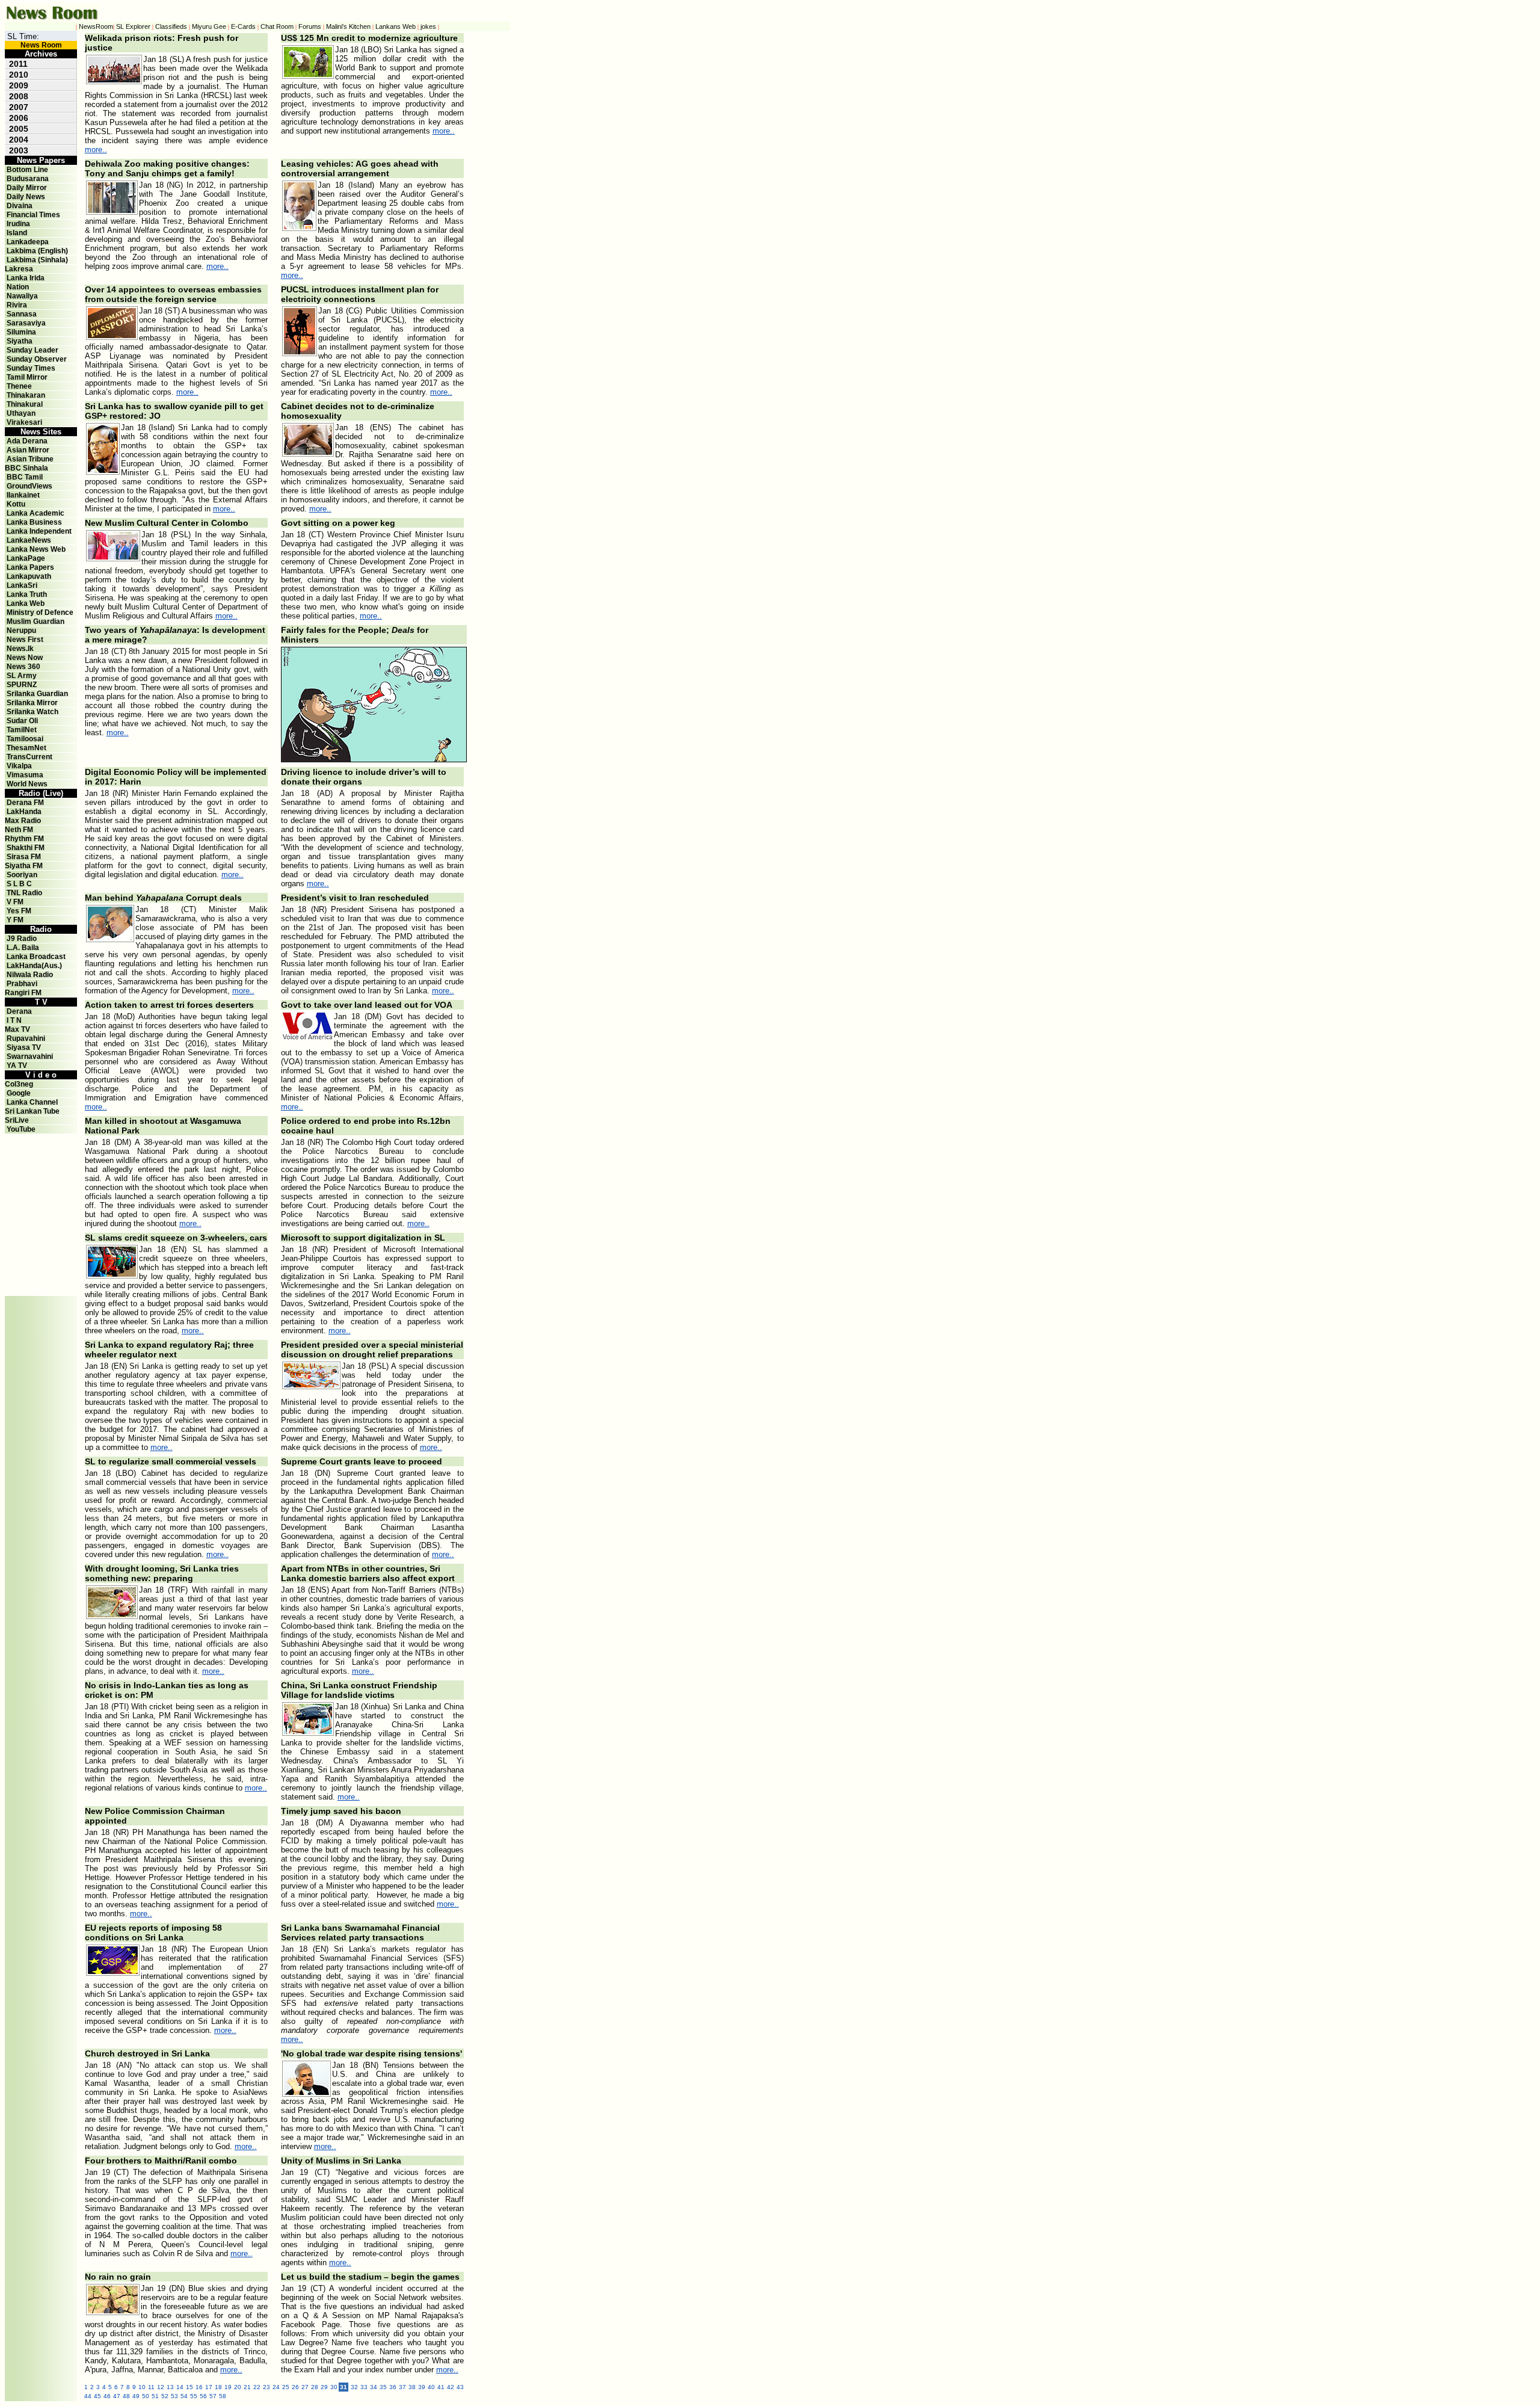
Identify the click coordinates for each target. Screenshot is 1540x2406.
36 (393, 2387)
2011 (18, 64)
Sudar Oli (22, 721)
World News (27, 784)
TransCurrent (29, 757)
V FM (15, 902)
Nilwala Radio (30, 975)
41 (441, 2387)
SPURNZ (22, 685)
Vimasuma (25, 775)
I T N (13, 1020)
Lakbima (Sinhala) (37, 260)
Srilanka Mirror (32, 703)
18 (218, 2387)
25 (286, 2387)
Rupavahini (26, 1038)
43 (460, 2387)
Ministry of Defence (40, 612)
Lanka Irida (26, 278)
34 (374, 2387)
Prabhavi (22, 984)
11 (151, 2387)
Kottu (16, 504)
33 (364, 2387)
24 (276, 2387)
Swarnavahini (30, 1056)
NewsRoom (96, 26)
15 (189, 2387)
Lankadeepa (28, 242)
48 (126, 2396)
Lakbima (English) (37, 251)
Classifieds (171, 26)
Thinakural (25, 404)
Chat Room (277, 26)
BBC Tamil (25, 477)
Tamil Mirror (27, 377)
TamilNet (22, 730)
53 (174, 2396)
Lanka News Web (36, 549)
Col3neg (19, 1084)
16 (199, 2387)
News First (25, 640)
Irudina (18, 224)
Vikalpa (19, 766)
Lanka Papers (30, 567)
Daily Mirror (27, 188)
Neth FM (19, 830)
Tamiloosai (25, 739)
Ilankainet (23, 495)
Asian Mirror (28, 450)
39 (422, 2387)
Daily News (26, 197)
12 (161, 2387)
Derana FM (25, 803)
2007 (19, 107)
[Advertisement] (41, 1161)
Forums (310, 26)
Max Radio (23, 821)
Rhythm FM (24, 839)
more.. (96, 150)
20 (238, 2387)
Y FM (15, 920)
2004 (19, 140)
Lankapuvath (29, 576)
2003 (19, 150)
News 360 (23, 667)
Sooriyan (22, 875)
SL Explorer (133, 26)
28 (315, 2387)
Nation (18, 287)
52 (165, 2396)
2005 (19, 129)
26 (295, 2387)
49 (136, 2396)
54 (184, 2396)
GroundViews (29, 486)
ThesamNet (26, 748)
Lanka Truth (27, 594)
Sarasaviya (26, 323)
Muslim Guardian (35, 622)
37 (402, 2387)
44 (88, 2396)
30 (334, 2387)
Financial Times (33, 215)
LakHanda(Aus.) (34, 966)
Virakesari (24, 422)
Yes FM (19, 911)
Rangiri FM (23, 993)
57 (213, 2396)
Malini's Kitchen (348, 26)
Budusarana (28, 179)
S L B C (19, 884)
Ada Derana (27, 441)
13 (170, 2387)
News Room (41, 45)
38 (412, 2387)
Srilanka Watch (32, 712)
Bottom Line (27, 170)
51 (155, 2396)
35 (383, 2387)
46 (107, 2396)
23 (266, 2387)
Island (17, 233)
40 (431, 2387)
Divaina (20, 206)
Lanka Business (34, 522)
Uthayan (21, 413)
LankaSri (22, 585)
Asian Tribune (30, 459)
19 (228, 2387)
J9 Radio (22, 939)
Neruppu (21, 631)
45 (97, 2396)
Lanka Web (26, 603)
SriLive (17, 1120)
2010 (19, 75)
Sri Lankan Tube (32, 1111)
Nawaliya (22, 296)
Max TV (17, 1029)
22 (257, 2387)
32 (354, 2387)
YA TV (17, 1066)
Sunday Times (31, 368)
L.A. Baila (23, 948)
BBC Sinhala (26, 468)
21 (247, 2387)
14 (180, 2387)
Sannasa (22, 314)
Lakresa (19, 269)
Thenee (19, 386)
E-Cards (243, 26)
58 (223, 2396)
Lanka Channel (32, 1102)
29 (324, 2387)
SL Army (22, 676)
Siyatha (20, 341)
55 (194, 2396)
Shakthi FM (26, 848)
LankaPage (26, 558)
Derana (18, 1011)
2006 (19, 118)
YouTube (21, 1129)
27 (305, 2387)
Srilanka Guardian (37, 694)
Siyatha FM (24, 866)
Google (19, 1093)
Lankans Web (396, 26)
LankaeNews (29, 540)
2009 (19, 85)
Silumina (21, 332)
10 (142, 2387)
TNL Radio (24, 893)
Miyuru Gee (209, 26)
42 (451, 2387)
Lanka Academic (35, 513)
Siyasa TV (24, 1047)
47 (117, 2396)
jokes (428, 26)
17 (209, 2387)
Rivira (17, 305)
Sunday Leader (32, 350)
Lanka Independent (39, 531)
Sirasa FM (24, 857)
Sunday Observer (37, 359)
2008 (19, 96)
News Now (25, 658)
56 (203, 2396)
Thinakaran (26, 395)
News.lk (20, 649)
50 (146, 2396)
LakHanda (24, 812)
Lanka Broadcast (36, 957)
